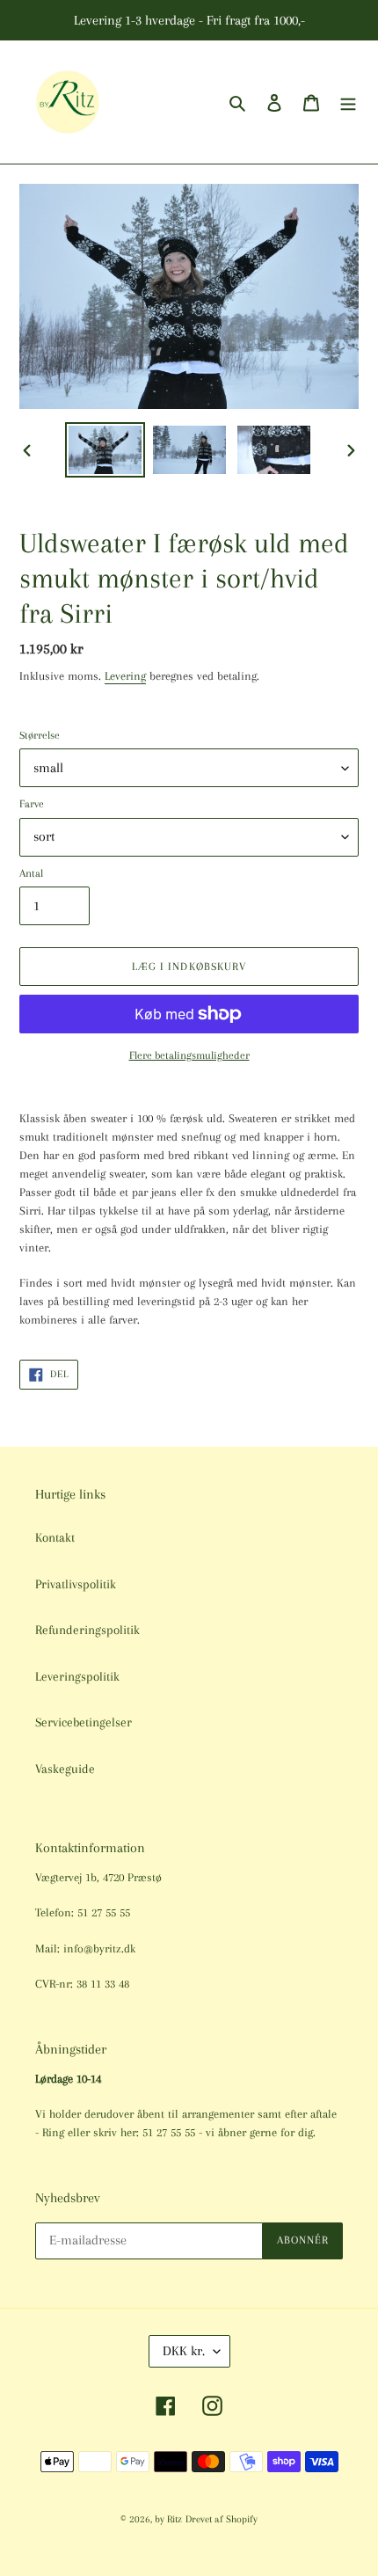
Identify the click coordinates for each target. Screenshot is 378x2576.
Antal (31, 873)
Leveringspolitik (77, 1676)
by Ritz (168, 2519)
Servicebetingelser (84, 1722)
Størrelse (40, 735)
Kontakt (55, 1537)
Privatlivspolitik (76, 1584)
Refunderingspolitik (87, 1630)
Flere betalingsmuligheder (189, 1055)
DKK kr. (184, 2351)
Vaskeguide (65, 1769)
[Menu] (348, 102)
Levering (125, 676)
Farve (32, 804)
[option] (105, 450)
